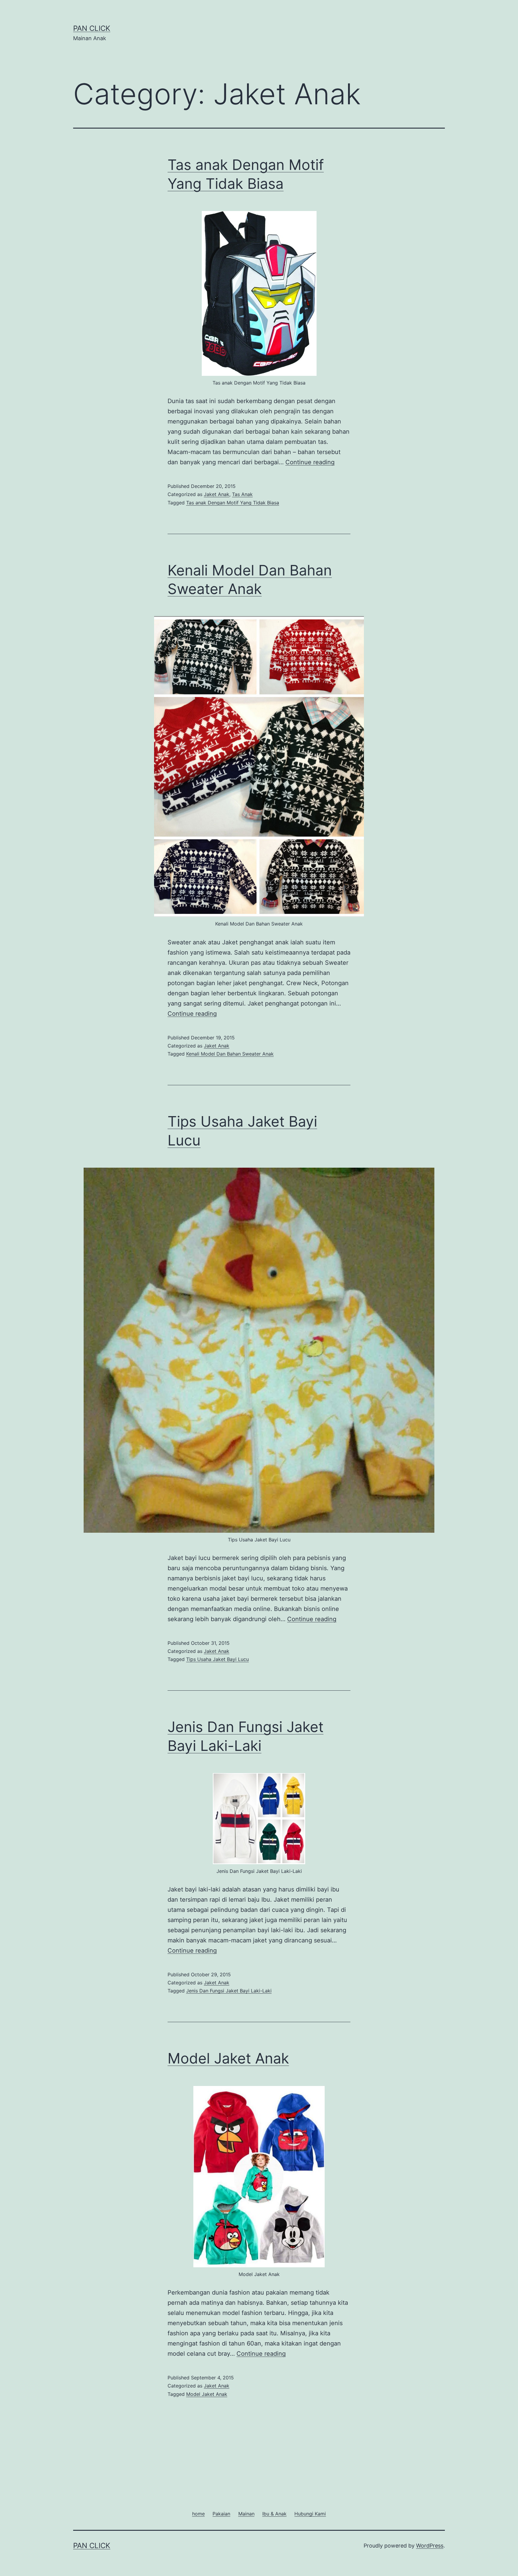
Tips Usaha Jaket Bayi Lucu (217, 1659)
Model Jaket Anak (228, 2058)
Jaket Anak (217, 494)
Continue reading (310, 462)
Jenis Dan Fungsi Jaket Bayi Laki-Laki (229, 1991)
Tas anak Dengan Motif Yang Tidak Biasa (233, 503)
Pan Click (92, 28)
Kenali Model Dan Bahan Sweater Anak (230, 1054)
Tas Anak (242, 494)
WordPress (430, 2546)
